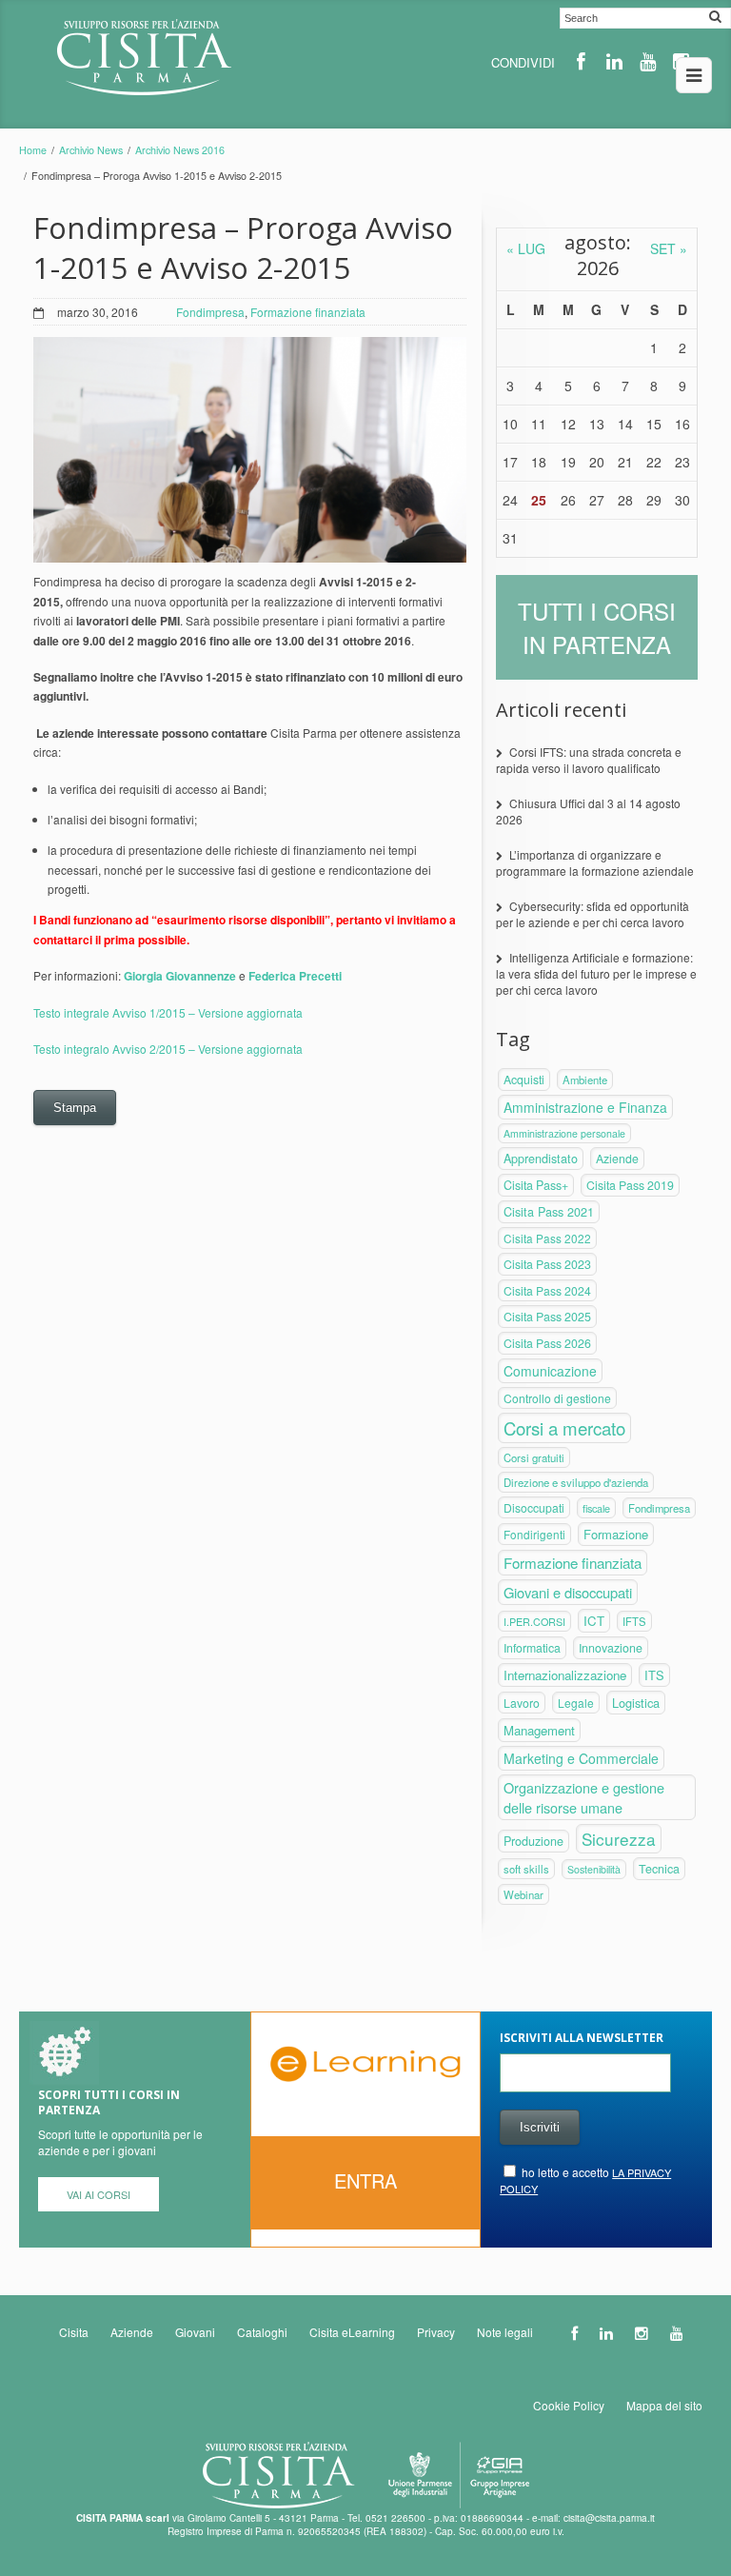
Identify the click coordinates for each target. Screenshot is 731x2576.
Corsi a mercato (564, 1428)
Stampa (75, 1108)
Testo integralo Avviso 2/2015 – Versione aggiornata (168, 1049)
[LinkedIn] (614, 61)
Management (539, 1730)
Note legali (505, 2332)
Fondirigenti (534, 1534)
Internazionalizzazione (565, 1675)
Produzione (533, 1841)
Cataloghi (262, 2332)
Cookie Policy (569, 2405)
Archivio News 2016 (180, 150)
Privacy (436, 2332)
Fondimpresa (210, 312)
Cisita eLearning (352, 2332)
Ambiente (585, 1080)
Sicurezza (619, 1839)
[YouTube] (648, 61)
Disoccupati (534, 1507)
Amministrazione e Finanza (585, 1107)
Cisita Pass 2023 (547, 1264)
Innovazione (611, 1648)
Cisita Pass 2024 (547, 1290)
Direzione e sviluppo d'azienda (576, 1482)
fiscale (596, 1508)
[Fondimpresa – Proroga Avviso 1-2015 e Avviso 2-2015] (250, 450)
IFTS (634, 1621)
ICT (594, 1621)
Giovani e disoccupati (568, 1592)
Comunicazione (550, 1371)
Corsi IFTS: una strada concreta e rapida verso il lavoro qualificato (589, 760)
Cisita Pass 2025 (547, 1317)
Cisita (74, 2332)
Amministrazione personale (564, 1133)
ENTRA (365, 2180)
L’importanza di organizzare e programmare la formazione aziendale (595, 862)
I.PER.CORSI (534, 1621)
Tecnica (659, 1869)
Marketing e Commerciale (581, 1758)
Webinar (524, 1894)
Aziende (617, 1159)
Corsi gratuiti (534, 1457)
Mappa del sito (664, 2405)
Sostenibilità (594, 1869)
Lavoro (522, 1703)
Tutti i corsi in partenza (597, 627)
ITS (654, 1675)
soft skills (526, 1869)
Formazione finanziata (308, 312)
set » (669, 248)
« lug (526, 248)
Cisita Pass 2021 (549, 1212)
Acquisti (524, 1080)
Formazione (616, 1534)
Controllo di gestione (557, 1398)
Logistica (636, 1703)
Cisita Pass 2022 (547, 1238)
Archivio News (91, 150)
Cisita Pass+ (536, 1185)
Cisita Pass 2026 (547, 1343)
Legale (576, 1703)
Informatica (532, 1648)
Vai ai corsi (99, 2194)
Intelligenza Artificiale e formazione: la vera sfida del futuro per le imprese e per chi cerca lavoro (596, 973)
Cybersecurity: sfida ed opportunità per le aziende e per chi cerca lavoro (593, 914)
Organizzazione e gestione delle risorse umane (584, 1797)
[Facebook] (581, 61)
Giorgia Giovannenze (180, 976)
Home (33, 150)
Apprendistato (541, 1159)
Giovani (195, 2332)
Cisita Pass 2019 (630, 1185)
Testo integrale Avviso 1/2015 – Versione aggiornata (168, 1012)
